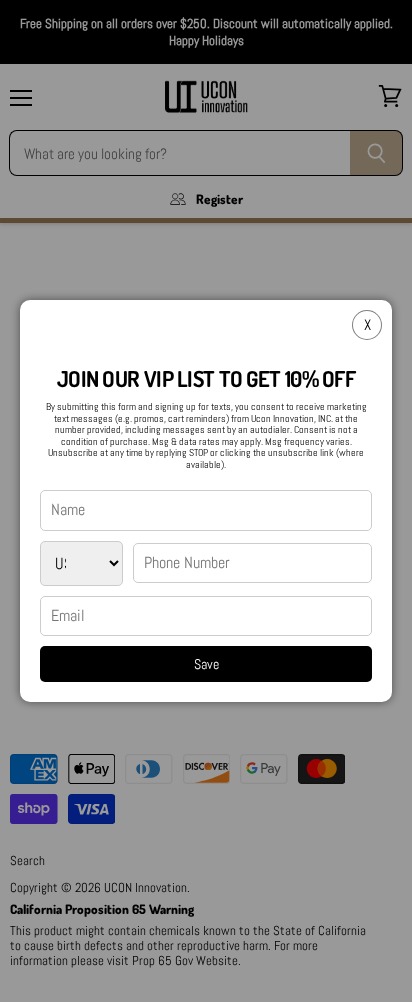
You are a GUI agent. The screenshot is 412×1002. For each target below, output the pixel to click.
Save (206, 664)
